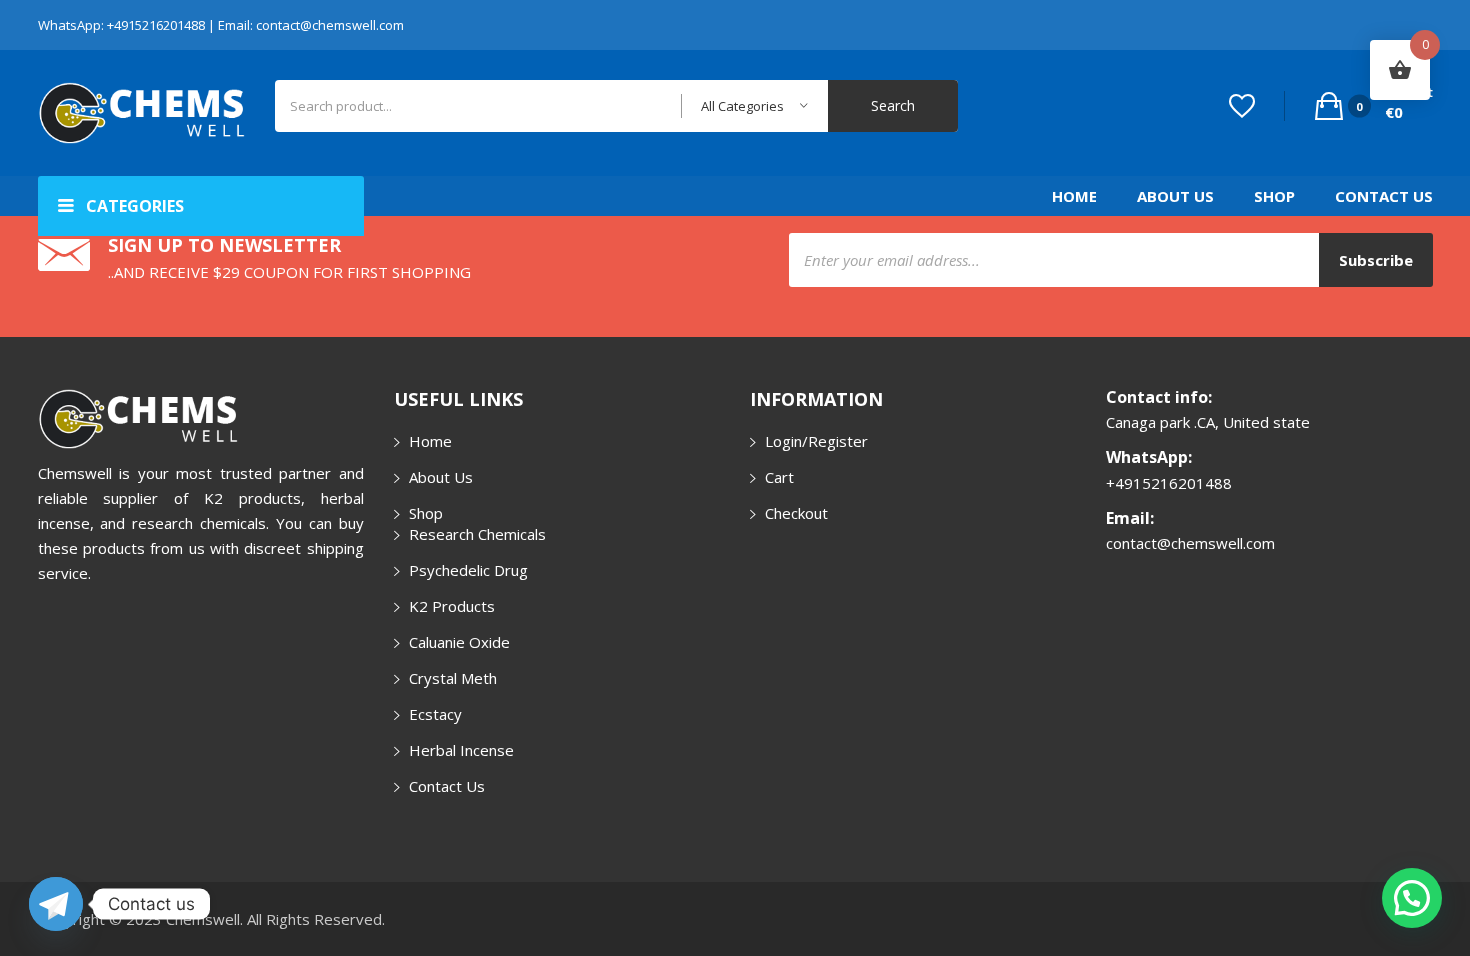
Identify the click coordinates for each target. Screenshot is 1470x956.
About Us (1175, 196)
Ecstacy (435, 714)
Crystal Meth (453, 678)
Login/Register (816, 441)
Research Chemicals (477, 534)
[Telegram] (56, 904)
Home (1074, 196)
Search (893, 105)
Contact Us (1384, 196)
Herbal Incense (461, 750)
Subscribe (1376, 260)
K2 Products (452, 606)
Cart (779, 477)
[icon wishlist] (1242, 106)
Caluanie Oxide (459, 642)
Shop (1274, 196)
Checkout (796, 513)
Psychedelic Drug (468, 570)
